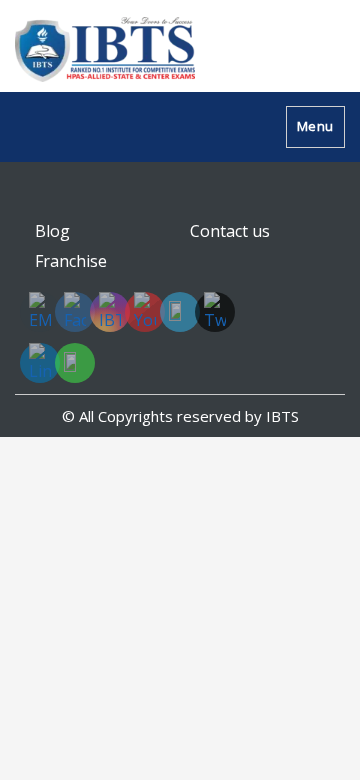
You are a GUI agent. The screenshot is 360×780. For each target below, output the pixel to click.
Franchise (71, 261)
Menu (315, 126)
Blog (52, 231)
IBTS (282, 416)
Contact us (230, 231)
